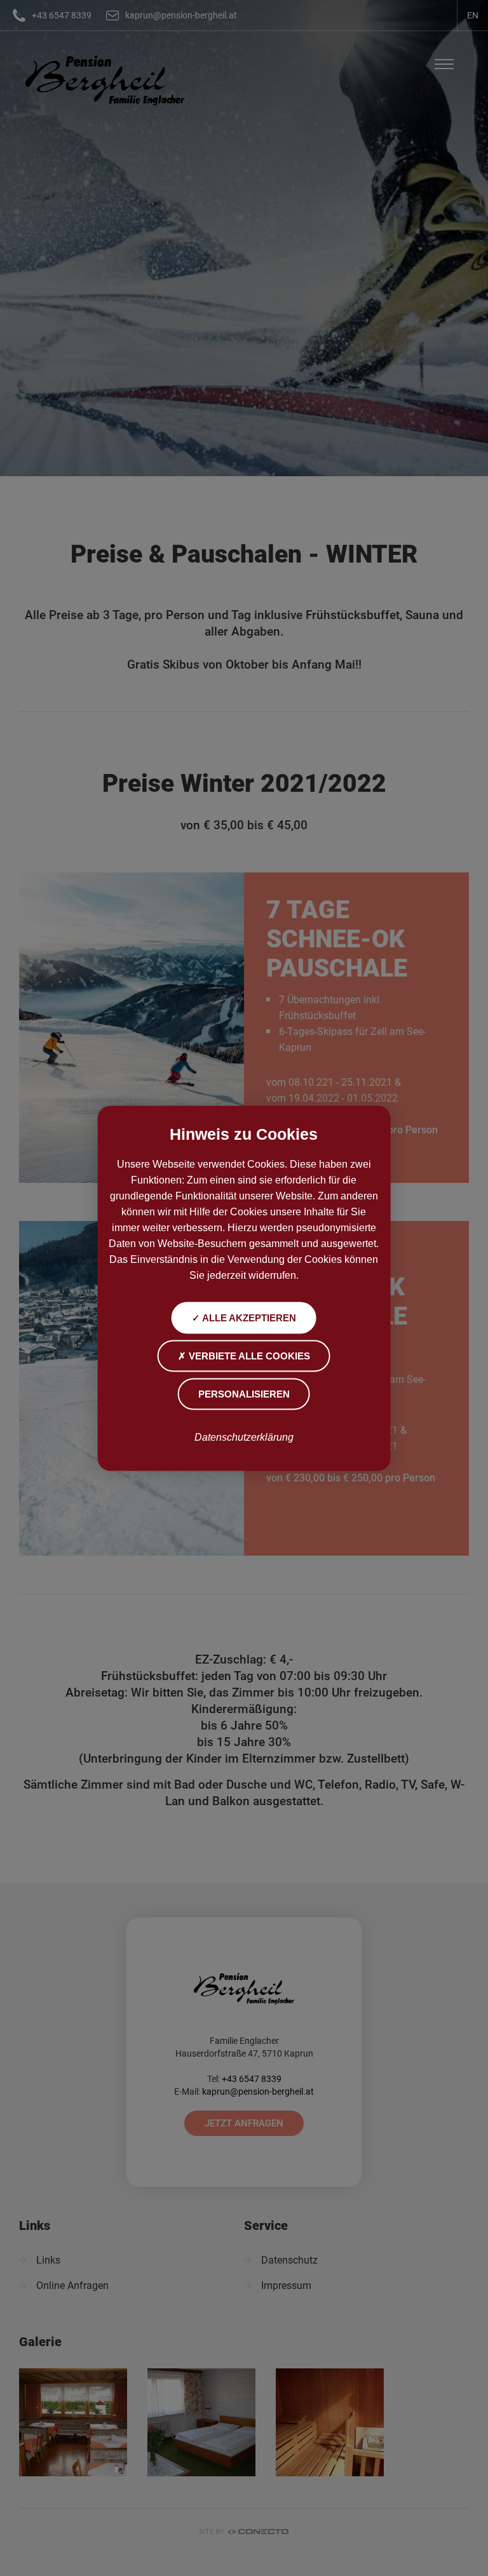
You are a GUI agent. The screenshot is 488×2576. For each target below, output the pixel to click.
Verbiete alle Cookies (248, 1355)
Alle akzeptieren (248, 1317)
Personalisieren (244, 1393)
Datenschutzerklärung (244, 1437)
